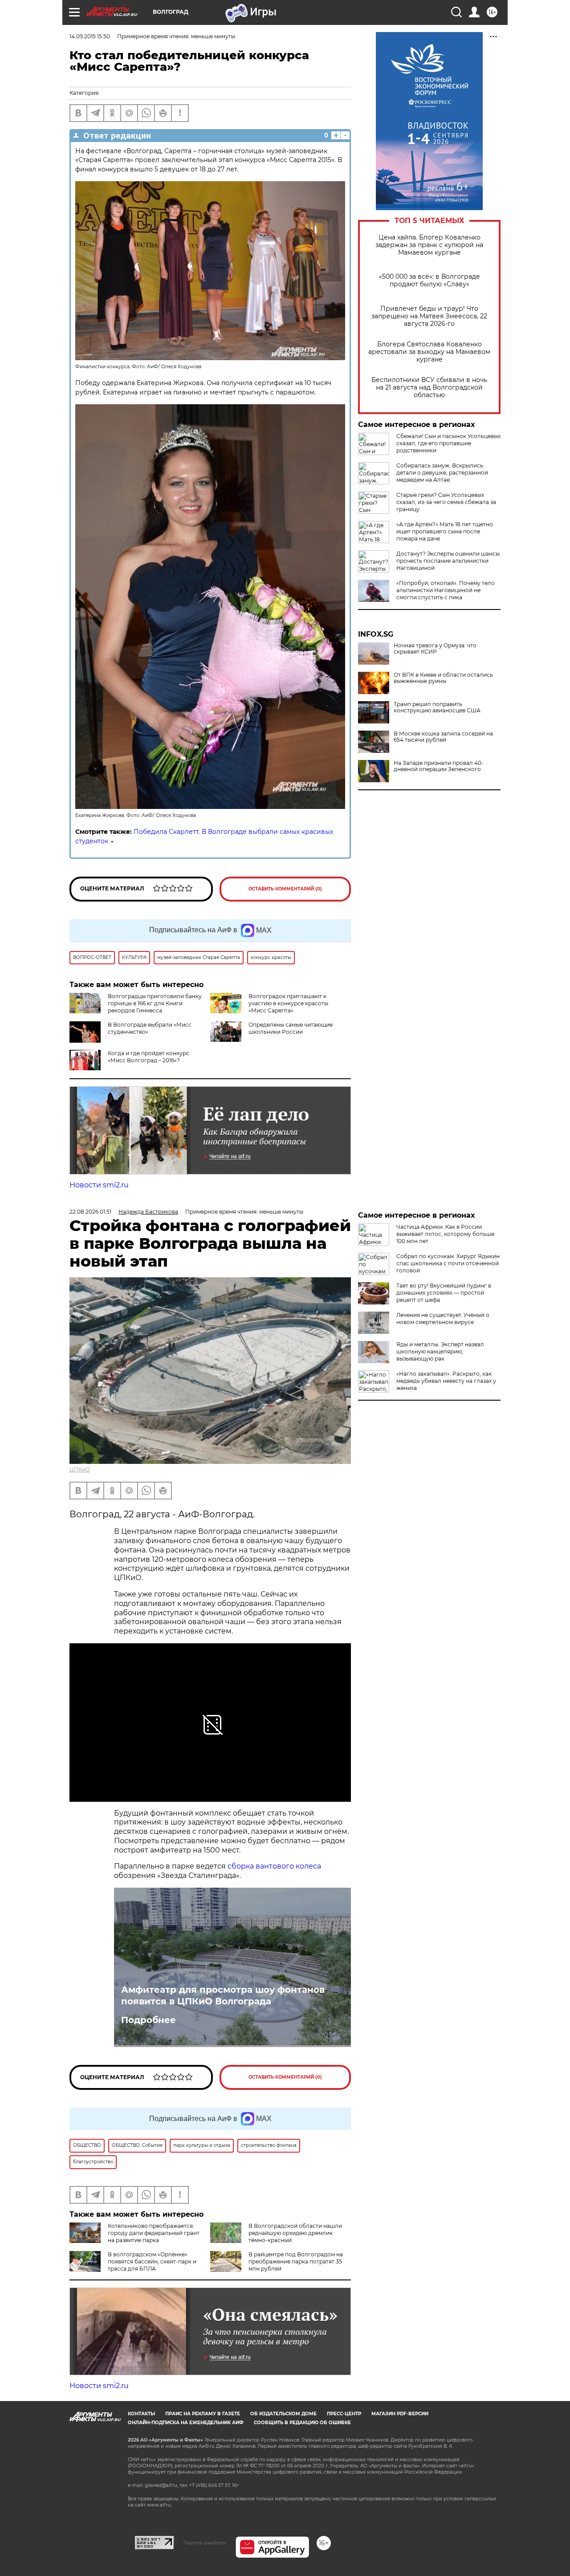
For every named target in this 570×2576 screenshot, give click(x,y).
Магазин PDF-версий (400, 2414)
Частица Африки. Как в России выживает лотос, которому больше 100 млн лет (445, 1234)
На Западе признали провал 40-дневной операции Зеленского (439, 766)
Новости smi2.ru (99, 1185)
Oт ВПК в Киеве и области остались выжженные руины (443, 678)
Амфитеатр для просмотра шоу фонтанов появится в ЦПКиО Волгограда (223, 1995)
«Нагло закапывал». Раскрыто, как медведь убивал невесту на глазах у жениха (446, 1381)
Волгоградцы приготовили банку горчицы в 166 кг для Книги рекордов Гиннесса (155, 1003)
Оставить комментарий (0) (285, 889)
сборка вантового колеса (274, 1866)
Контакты (141, 2414)
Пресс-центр (344, 2414)
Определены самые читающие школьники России (291, 1028)
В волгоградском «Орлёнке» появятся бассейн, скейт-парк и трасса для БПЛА (152, 2261)
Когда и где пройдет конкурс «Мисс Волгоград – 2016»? (149, 1057)
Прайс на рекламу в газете (203, 2414)
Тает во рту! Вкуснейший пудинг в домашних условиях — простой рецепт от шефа (444, 1293)
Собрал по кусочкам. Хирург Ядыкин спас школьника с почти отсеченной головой (448, 1263)
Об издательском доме (283, 2414)
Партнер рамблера (205, 2543)
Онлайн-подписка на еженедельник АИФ (186, 2423)
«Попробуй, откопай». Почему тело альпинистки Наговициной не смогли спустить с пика (446, 590)
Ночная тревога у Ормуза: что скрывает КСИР (435, 649)
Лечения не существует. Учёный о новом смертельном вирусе (443, 1318)
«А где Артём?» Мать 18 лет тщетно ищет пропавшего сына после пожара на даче (445, 531)
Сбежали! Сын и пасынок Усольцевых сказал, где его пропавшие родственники (448, 443)
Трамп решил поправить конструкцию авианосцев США (437, 707)
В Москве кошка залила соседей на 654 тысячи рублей (443, 737)
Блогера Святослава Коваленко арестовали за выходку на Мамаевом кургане (429, 352)
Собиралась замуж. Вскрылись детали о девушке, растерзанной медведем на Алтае (442, 473)
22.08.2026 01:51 (90, 1212)
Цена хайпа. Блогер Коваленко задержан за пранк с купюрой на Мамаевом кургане (429, 245)
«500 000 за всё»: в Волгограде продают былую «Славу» (430, 280)
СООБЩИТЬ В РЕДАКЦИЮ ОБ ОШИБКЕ (302, 2423)
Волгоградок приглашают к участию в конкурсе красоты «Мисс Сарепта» (288, 1003)
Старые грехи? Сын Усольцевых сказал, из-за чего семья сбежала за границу (446, 502)
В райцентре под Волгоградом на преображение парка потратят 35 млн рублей (296, 2261)
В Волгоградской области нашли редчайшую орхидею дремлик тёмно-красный (295, 2233)
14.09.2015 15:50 (90, 36)
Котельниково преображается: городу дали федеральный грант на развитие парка (154, 2233)
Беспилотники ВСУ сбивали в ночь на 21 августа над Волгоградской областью (429, 388)
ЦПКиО (80, 1469)
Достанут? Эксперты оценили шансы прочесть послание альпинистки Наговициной (448, 561)
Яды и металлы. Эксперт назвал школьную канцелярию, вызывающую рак (440, 1351)
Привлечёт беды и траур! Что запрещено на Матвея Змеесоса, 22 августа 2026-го (429, 316)
